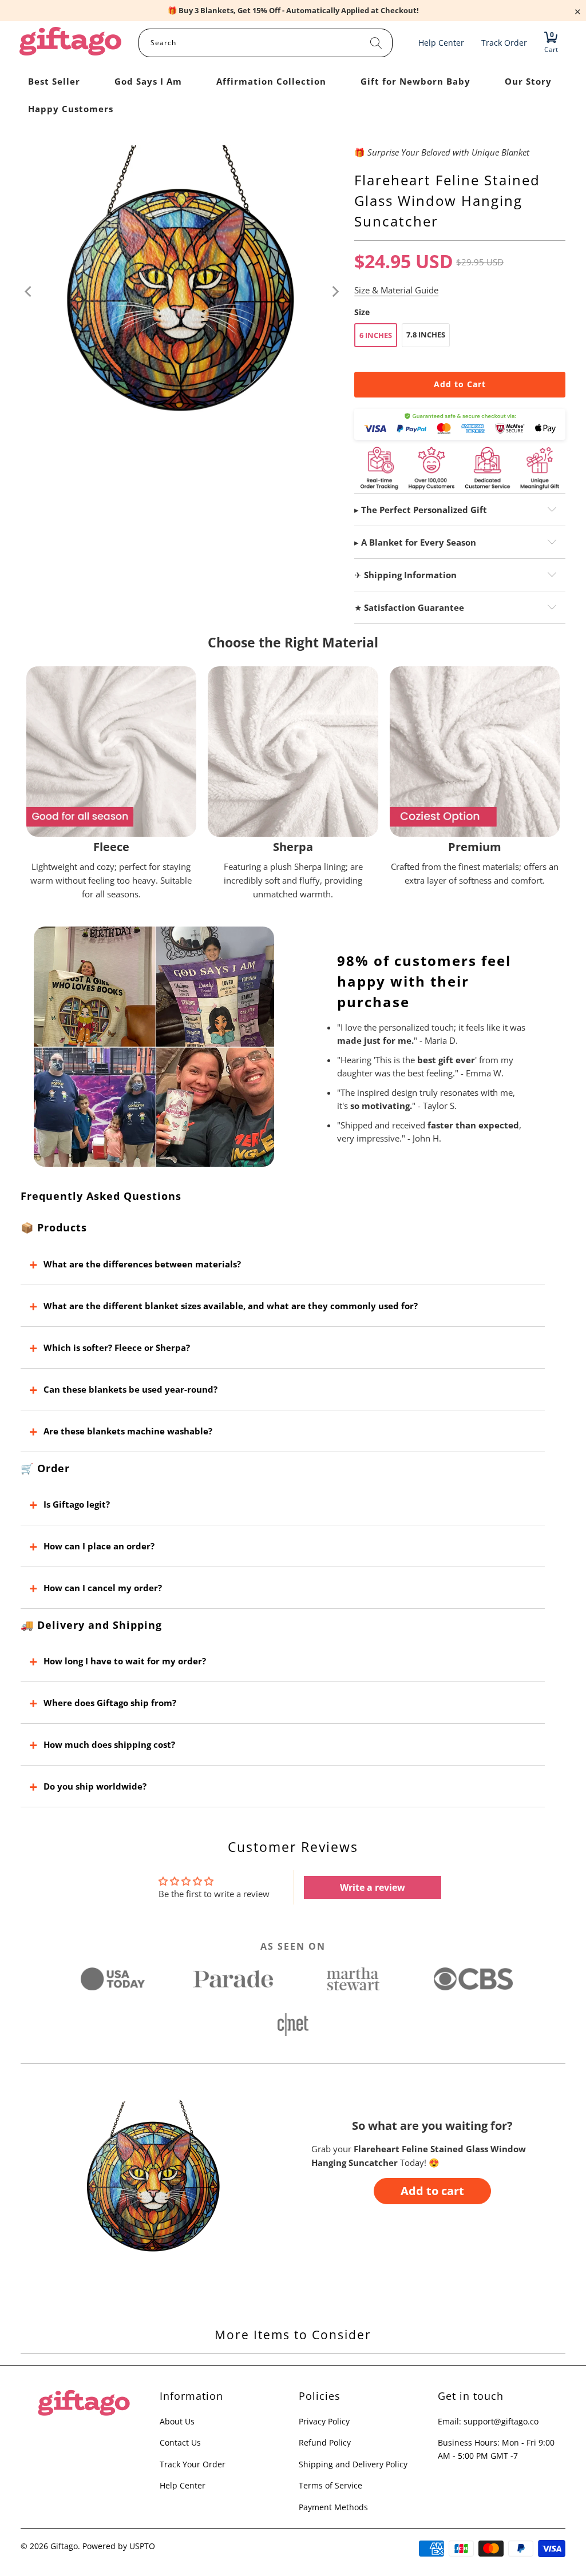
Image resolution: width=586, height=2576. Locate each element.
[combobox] (266, 43)
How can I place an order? (99, 1546)
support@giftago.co (501, 2421)
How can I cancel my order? (103, 1588)
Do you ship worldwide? (95, 1786)
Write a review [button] (373, 1887)
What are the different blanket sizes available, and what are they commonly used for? (231, 1306)
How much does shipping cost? (109, 1744)
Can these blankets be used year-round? (130, 1389)
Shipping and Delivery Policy (353, 2464)
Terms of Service (330, 2485)
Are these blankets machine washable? (128, 1431)
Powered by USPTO (119, 2546)
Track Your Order (193, 2464)
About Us (177, 2421)
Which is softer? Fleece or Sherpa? (117, 1347)
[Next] (334, 292)
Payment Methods (333, 2507)
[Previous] (29, 292)
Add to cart (432, 2191)
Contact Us (180, 2442)
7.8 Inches (426, 335)
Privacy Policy (324, 2421)
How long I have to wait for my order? (125, 1661)
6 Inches (376, 335)
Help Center (183, 2485)
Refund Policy (325, 2442)
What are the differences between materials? (142, 1264)
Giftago (64, 2546)
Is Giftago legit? (77, 1504)
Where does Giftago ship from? (110, 1703)
